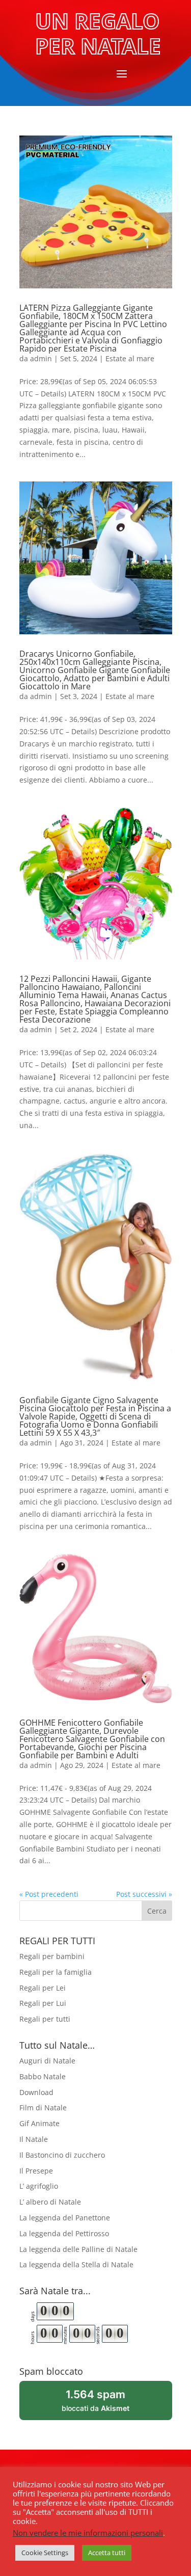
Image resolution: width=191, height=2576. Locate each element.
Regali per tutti (45, 2019)
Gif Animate (39, 2123)
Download (36, 2092)
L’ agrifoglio (39, 2186)
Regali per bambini (52, 1956)
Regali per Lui (43, 2003)
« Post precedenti (49, 1894)
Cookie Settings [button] (45, 2553)
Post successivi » (144, 1894)
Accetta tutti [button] (107, 2553)
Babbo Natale (43, 2076)
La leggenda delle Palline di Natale (78, 2249)
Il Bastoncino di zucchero (62, 2155)
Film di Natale (43, 2108)
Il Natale (34, 2139)
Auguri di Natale (47, 2061)
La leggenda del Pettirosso (64, 2233)
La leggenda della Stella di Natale (76, 2264)
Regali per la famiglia (56, 1972)
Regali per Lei (43, 1988)
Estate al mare (130, 358)
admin (41, 358)
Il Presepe (36, 2171)
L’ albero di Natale (50, 2202)
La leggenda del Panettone (65, 2218)
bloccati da (109, 2404)
